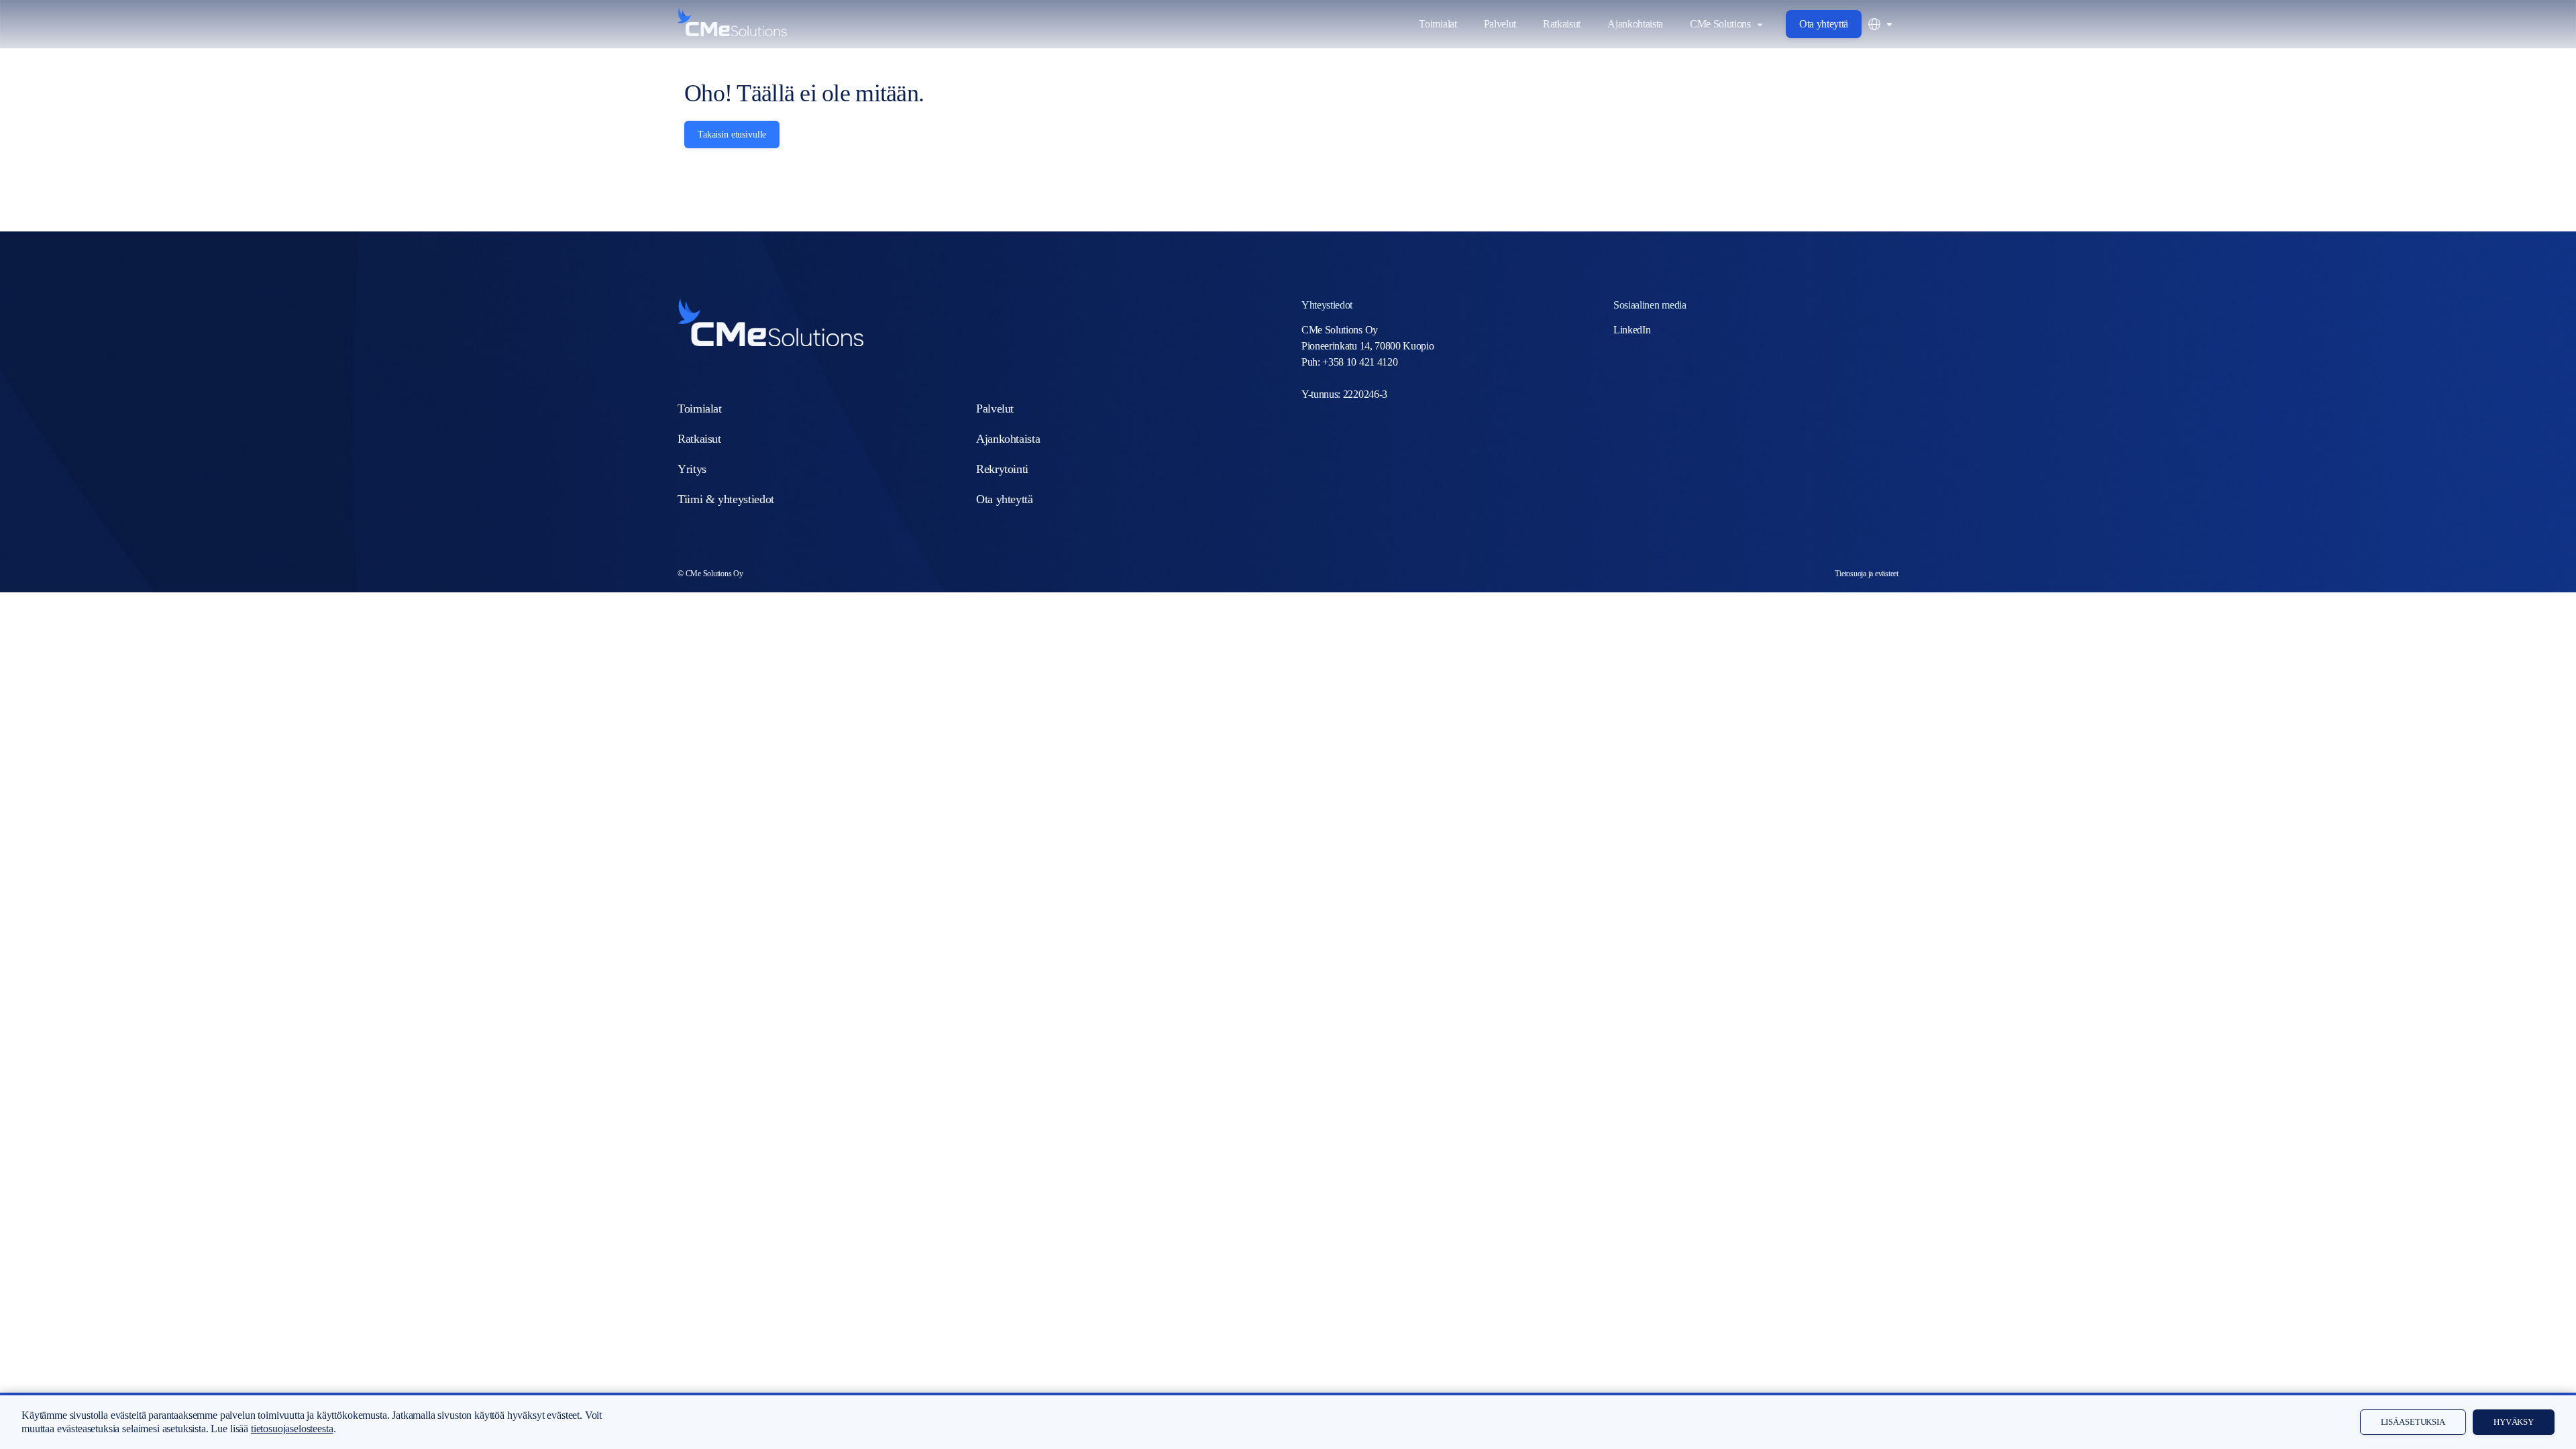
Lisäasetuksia (2413, 1422)
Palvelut (1500, 24)
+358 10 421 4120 (1360, 362)
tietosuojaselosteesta (292, 1429)
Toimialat (1438, 24)
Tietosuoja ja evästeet (1867, 574)
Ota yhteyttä (1824, 24)
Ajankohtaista (1635, 24)
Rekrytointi (1002, 469)
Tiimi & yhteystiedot (726, 499)
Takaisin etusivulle (732, 135)
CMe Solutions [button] (1720, 24)
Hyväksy (2514, 1422)
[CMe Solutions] (732, 22)
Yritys (692, 469)
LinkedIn (1632, 330)
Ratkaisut (1562, 24)
